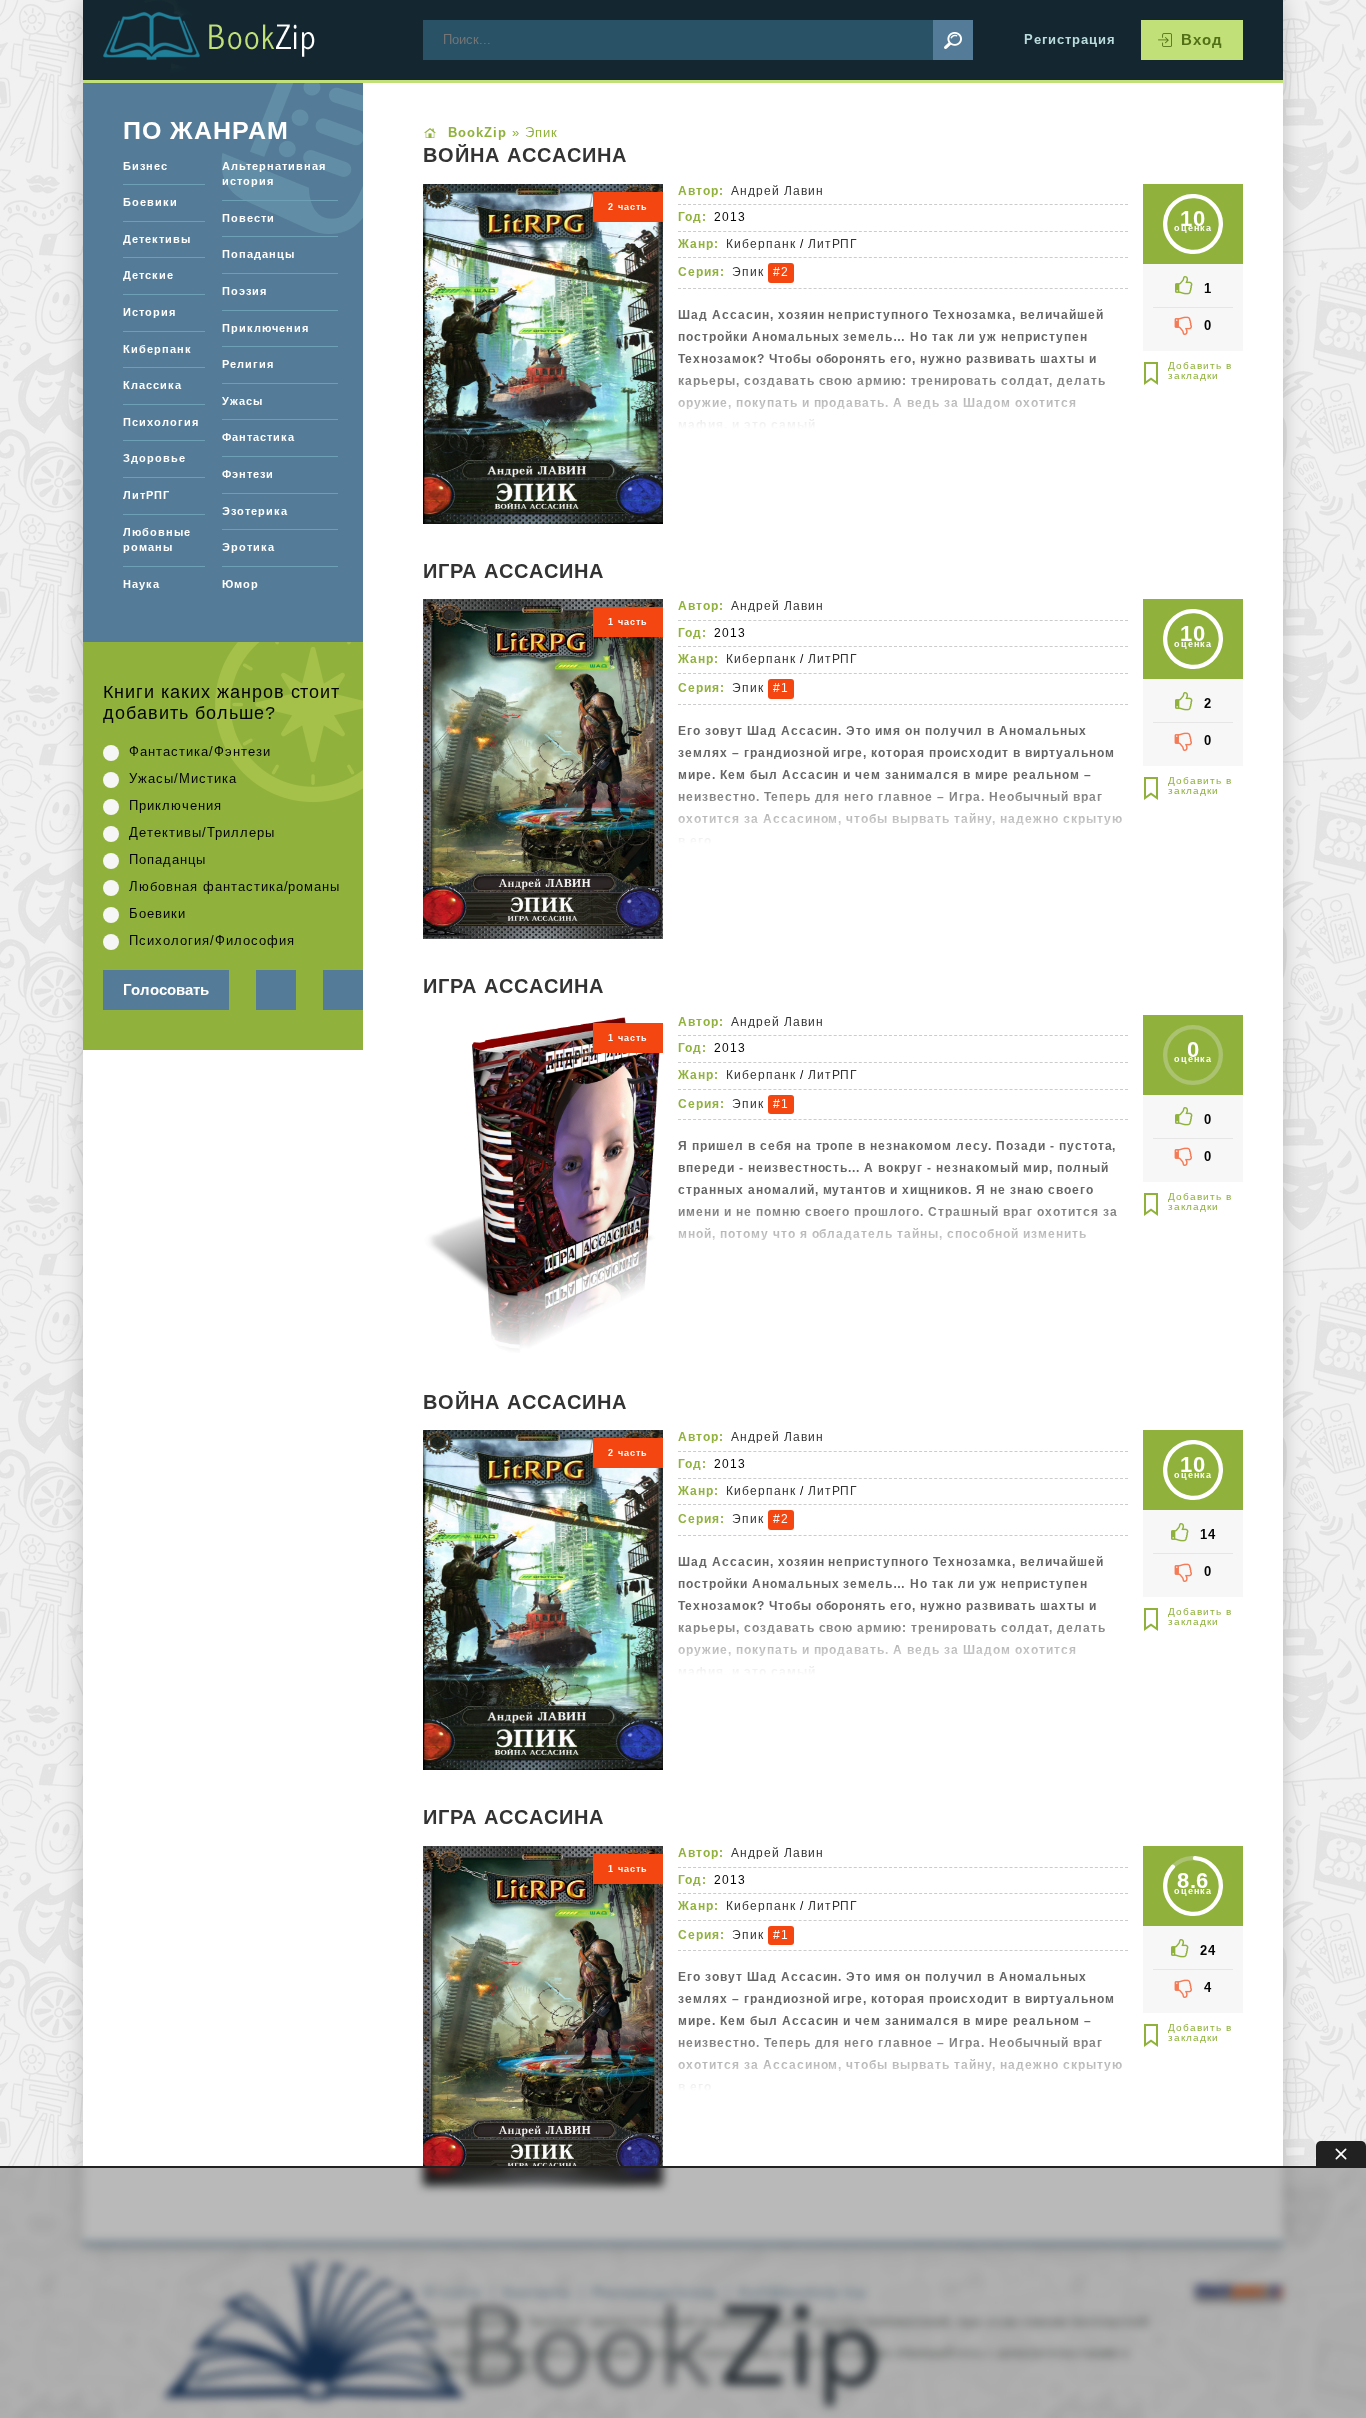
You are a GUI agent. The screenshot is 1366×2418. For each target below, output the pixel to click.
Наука (141, 584)
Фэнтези (248, 474)
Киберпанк (761, 244)
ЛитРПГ (833, 244)
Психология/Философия (212, 940)
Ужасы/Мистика (183, 778)
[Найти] (953, 40)
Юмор (240, 584)
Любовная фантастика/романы (234, 886)
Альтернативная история (274, 174)
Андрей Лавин (777, 191)
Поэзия (244, 291)
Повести (248, 218)
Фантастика (258, 437)
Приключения (265, 328)
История (149, 312)
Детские (148, 275)
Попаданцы (258, 254)
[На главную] (233, 40)
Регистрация (1070, 39)
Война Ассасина (525, 156)
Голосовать (166, 989)
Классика (152, 385)
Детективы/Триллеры (202, 832)
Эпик (748, 272)
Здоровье (154, 458)
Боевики (150, 202)
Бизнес (145, 166)
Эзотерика (255, 511)
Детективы (157, 239)
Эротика (248, 547)
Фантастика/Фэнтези (200, 751)
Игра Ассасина (513, 572)
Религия (248, 364)
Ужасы (242, 401)
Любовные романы (157, 540)
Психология (161, 422)
